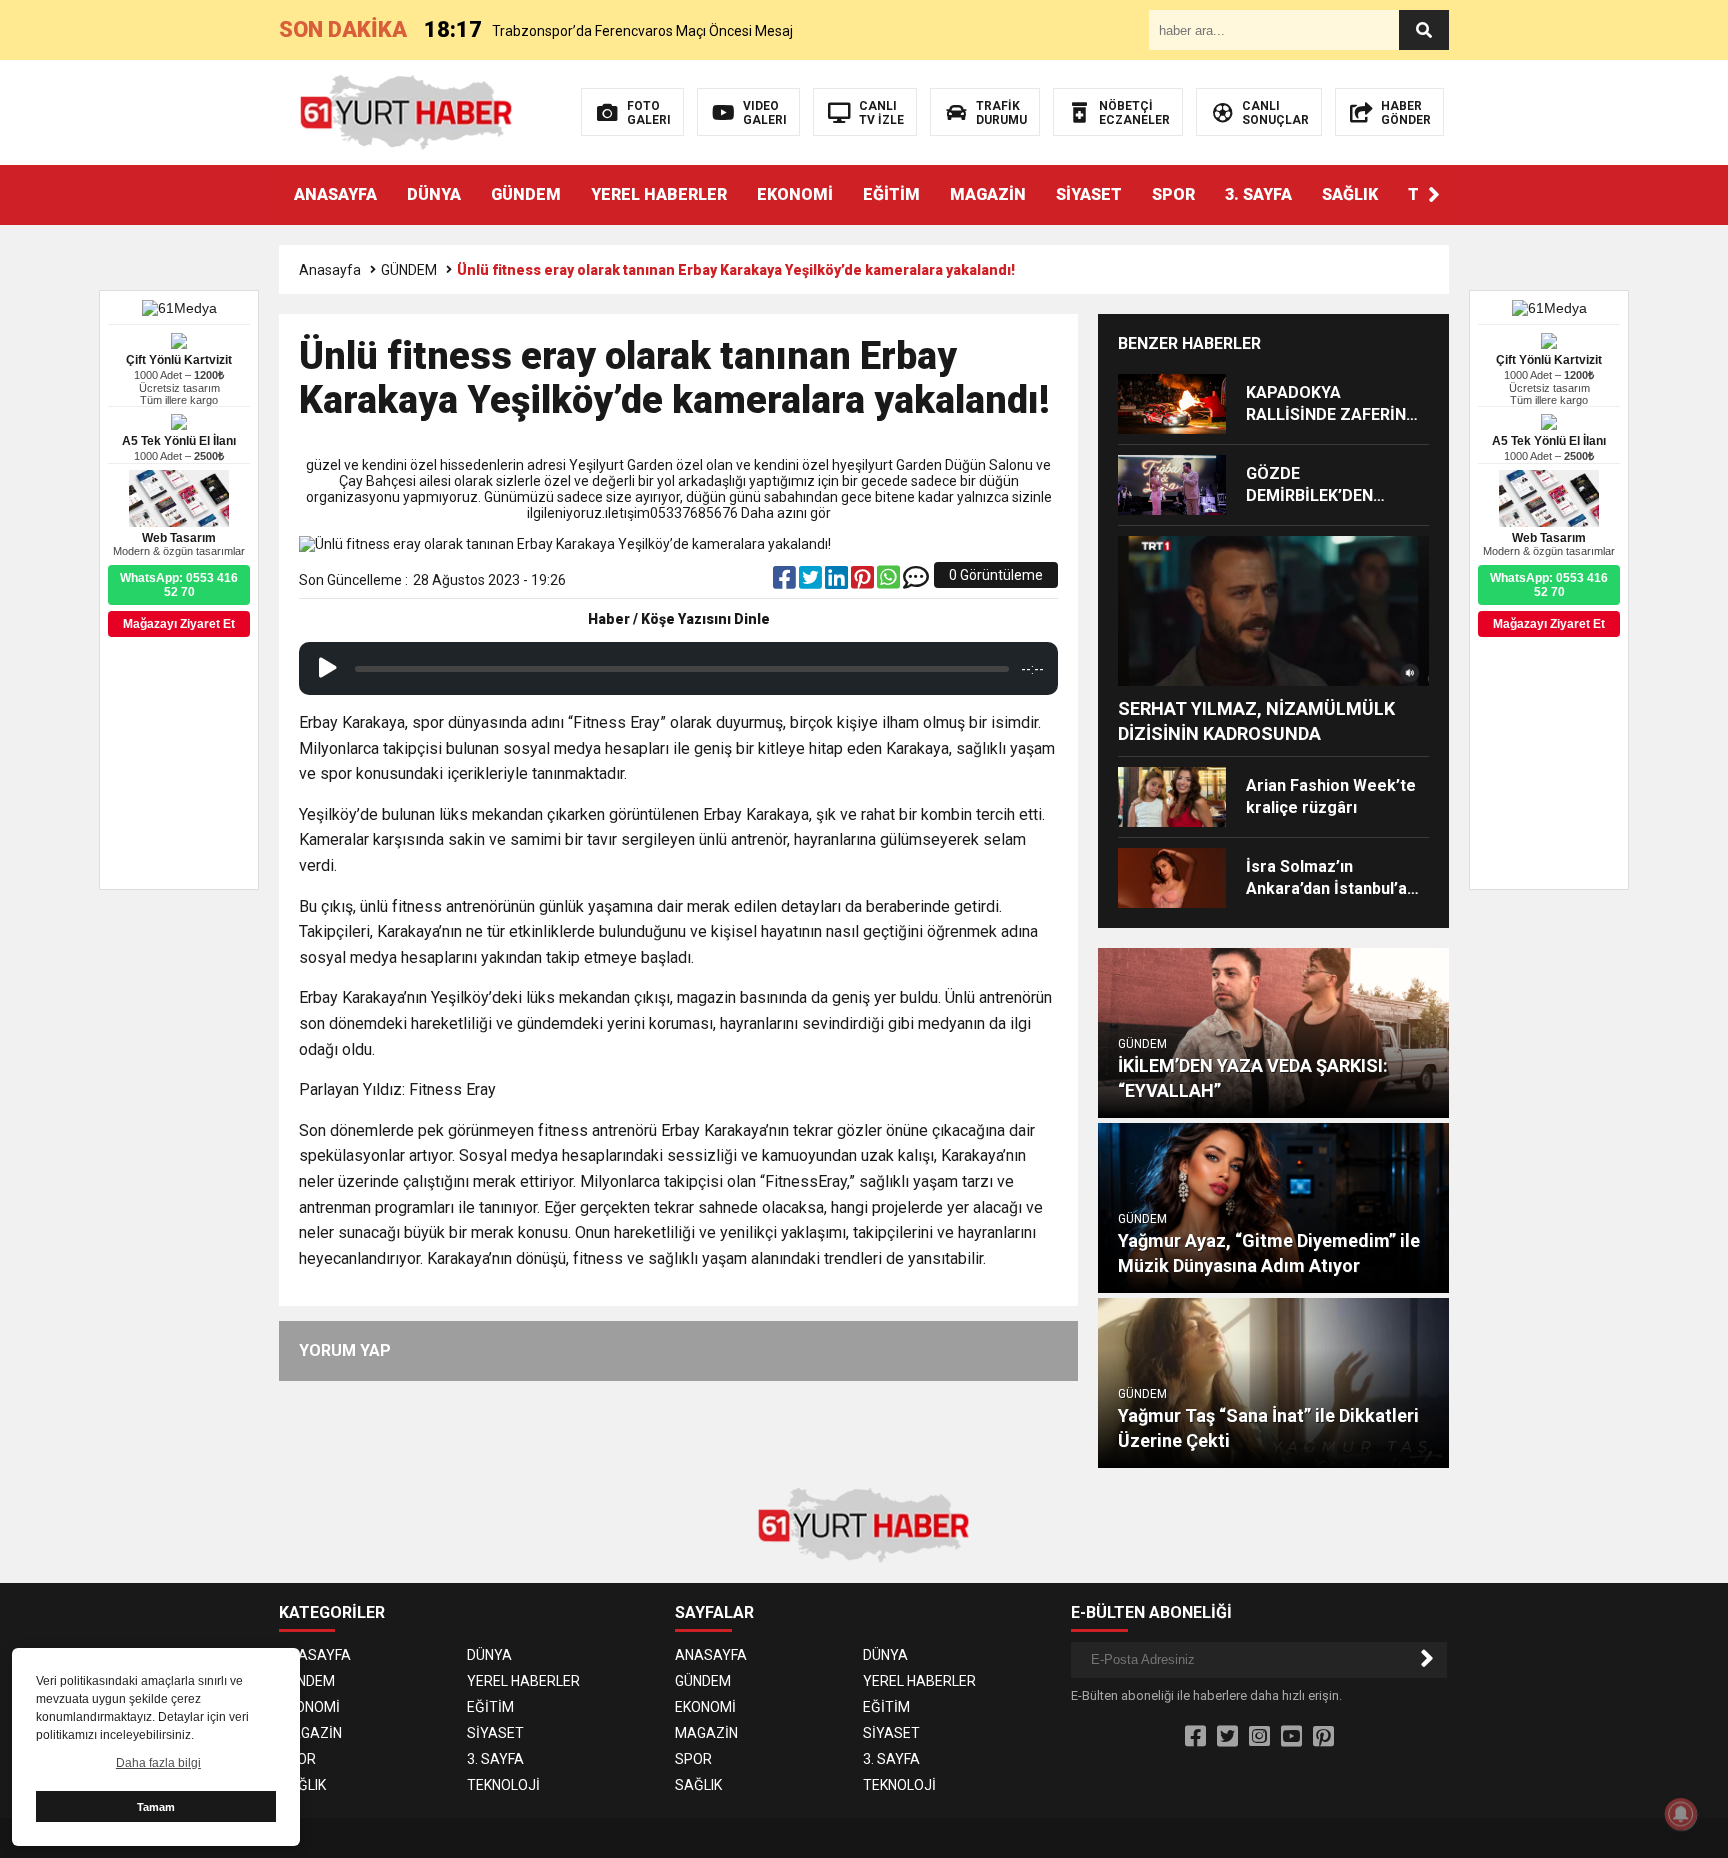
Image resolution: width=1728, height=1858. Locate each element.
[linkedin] (838, 582)
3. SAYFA (1258, 194)
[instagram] (1259, 1737)
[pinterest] (864, 582)
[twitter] (812, 582)
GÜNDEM (526, 194)
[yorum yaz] (916, 582)
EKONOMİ (795, 194)
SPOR (1173, 194)
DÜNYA (434, 194)
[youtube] (1291, 1737)
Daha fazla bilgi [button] (158, 1763)
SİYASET (1089, 194)
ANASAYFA (335, 194)
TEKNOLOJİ (503, 1785)
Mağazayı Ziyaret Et (1549, 624)
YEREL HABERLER (659, 194)
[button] (1434, 195)
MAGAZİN (988, 194)
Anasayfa (330, 270)
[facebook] (786, 582)
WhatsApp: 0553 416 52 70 (1549, 585)
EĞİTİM (891, 194)
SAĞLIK (1350, 194)
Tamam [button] (156, 1807)
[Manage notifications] (1681, 1814)
